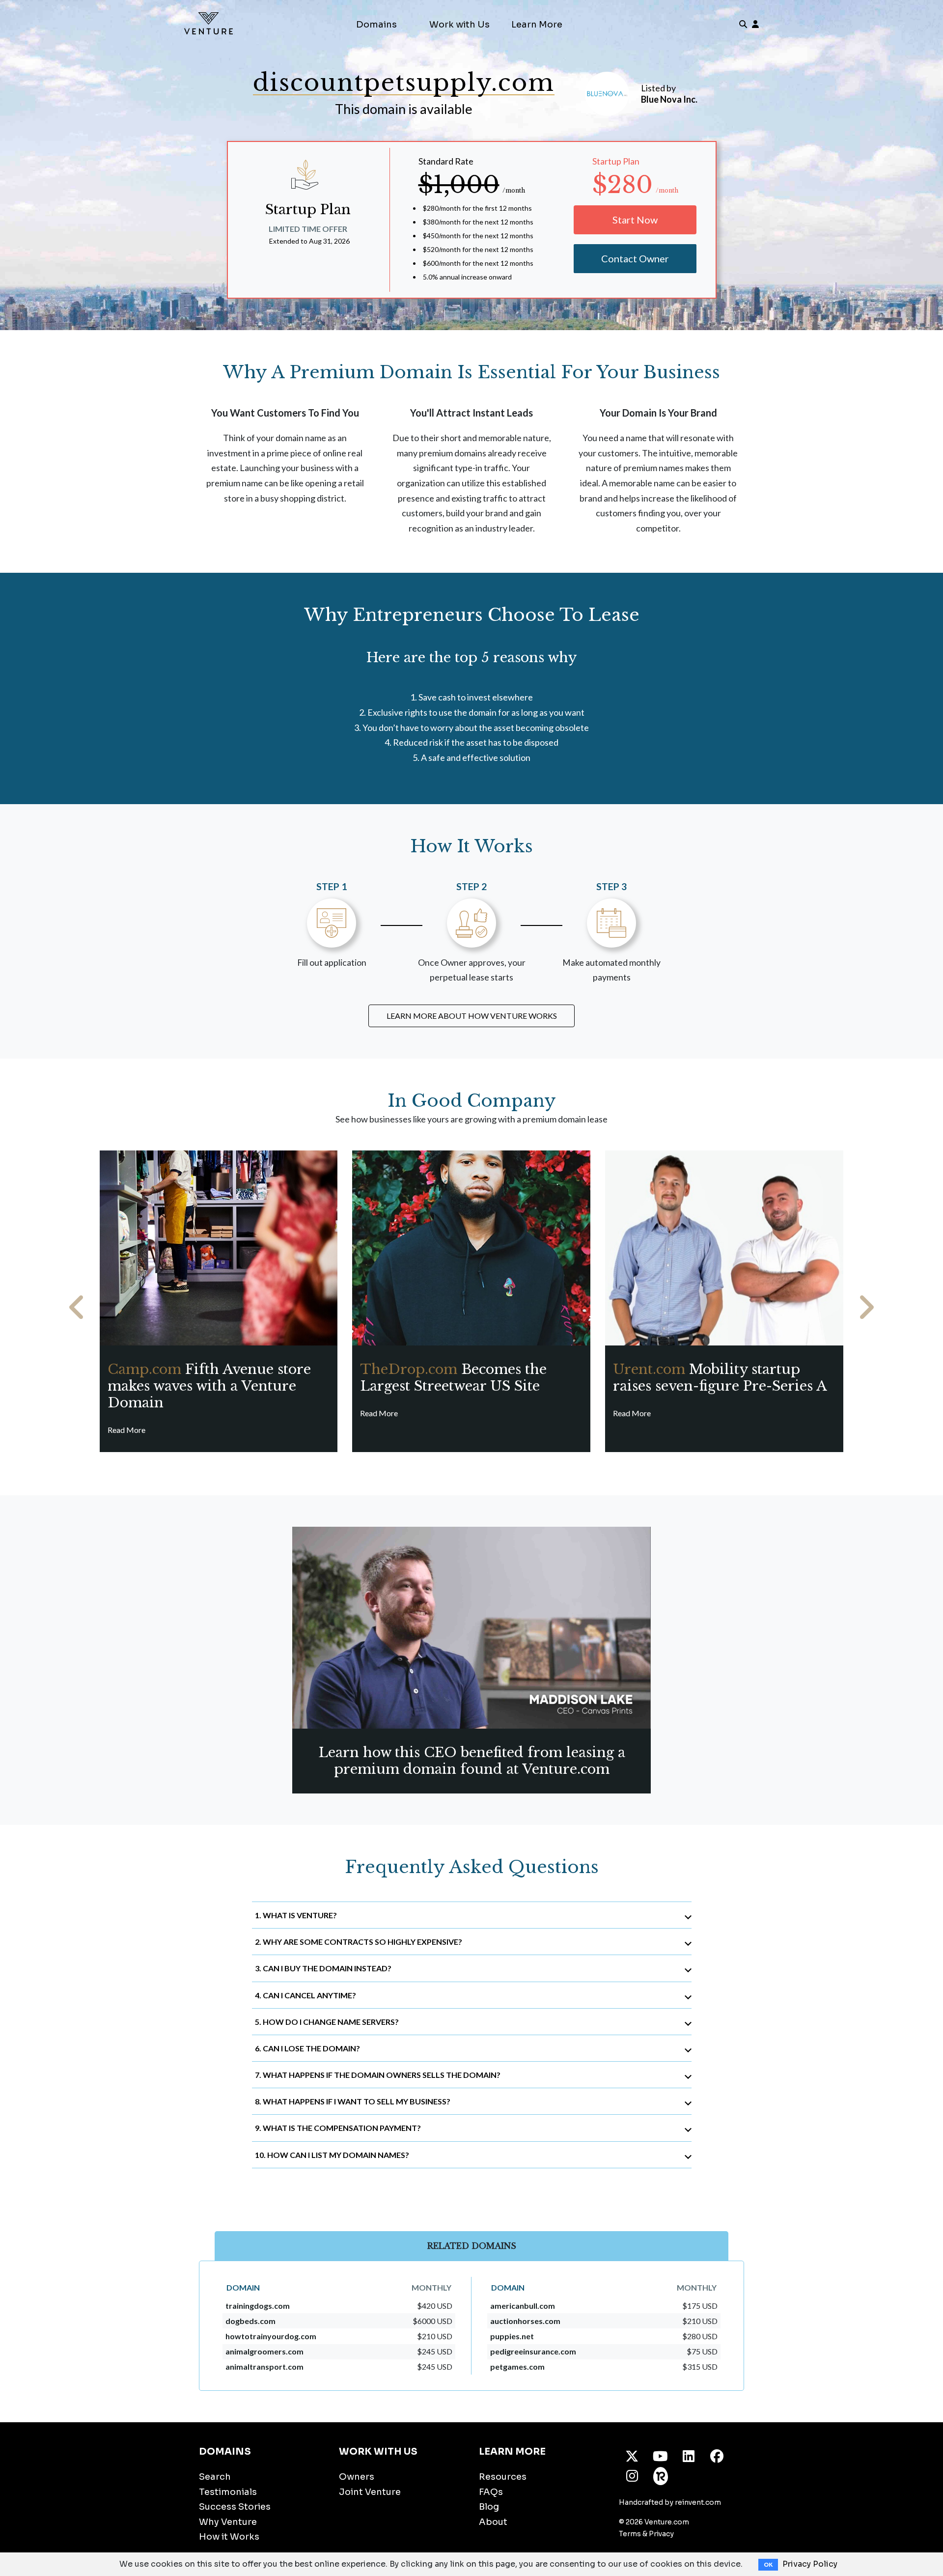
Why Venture (228, 2522)
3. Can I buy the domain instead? (323, 1968)
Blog (489, 2507)
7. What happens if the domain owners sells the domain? (378, 2075)
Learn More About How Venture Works (472, 1016)
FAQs (491, 2492)
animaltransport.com (264, 2366)
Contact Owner (635, 258)
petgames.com (517, 2366)
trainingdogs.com (258, 2306)
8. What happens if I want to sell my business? (353, 2101)
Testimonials (228, 2492)
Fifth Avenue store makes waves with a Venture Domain (209, 1386)
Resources (503, 2477)
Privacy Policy (810, 2564)
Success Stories (235, 2507)
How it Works (229, 2537)
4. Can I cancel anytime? (305, 1995)
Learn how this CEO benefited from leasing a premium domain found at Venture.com (472, 1761)
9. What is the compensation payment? (338, 2128)
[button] (77, 1307)
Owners (357, 2477)
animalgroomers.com (264, 2351)
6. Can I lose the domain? (307, 2048)
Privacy (661, 2534)
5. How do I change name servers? (327, 2022)
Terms (630, 2534)
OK (768, 2565)
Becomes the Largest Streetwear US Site (453, 1378)
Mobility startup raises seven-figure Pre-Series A (720, 1378)
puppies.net (512, 2336)
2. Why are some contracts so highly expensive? (359, 1942)
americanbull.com (523, 2306)
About (493, 2522)
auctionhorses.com (525, 2321)
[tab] (472, 1915)
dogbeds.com (250, 2321)
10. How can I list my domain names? (332, 2155)
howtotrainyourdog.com (271, 2336)
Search (215, 2477)
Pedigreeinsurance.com (533, 2351)
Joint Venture (370, 2492)
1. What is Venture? (296, 1915)
